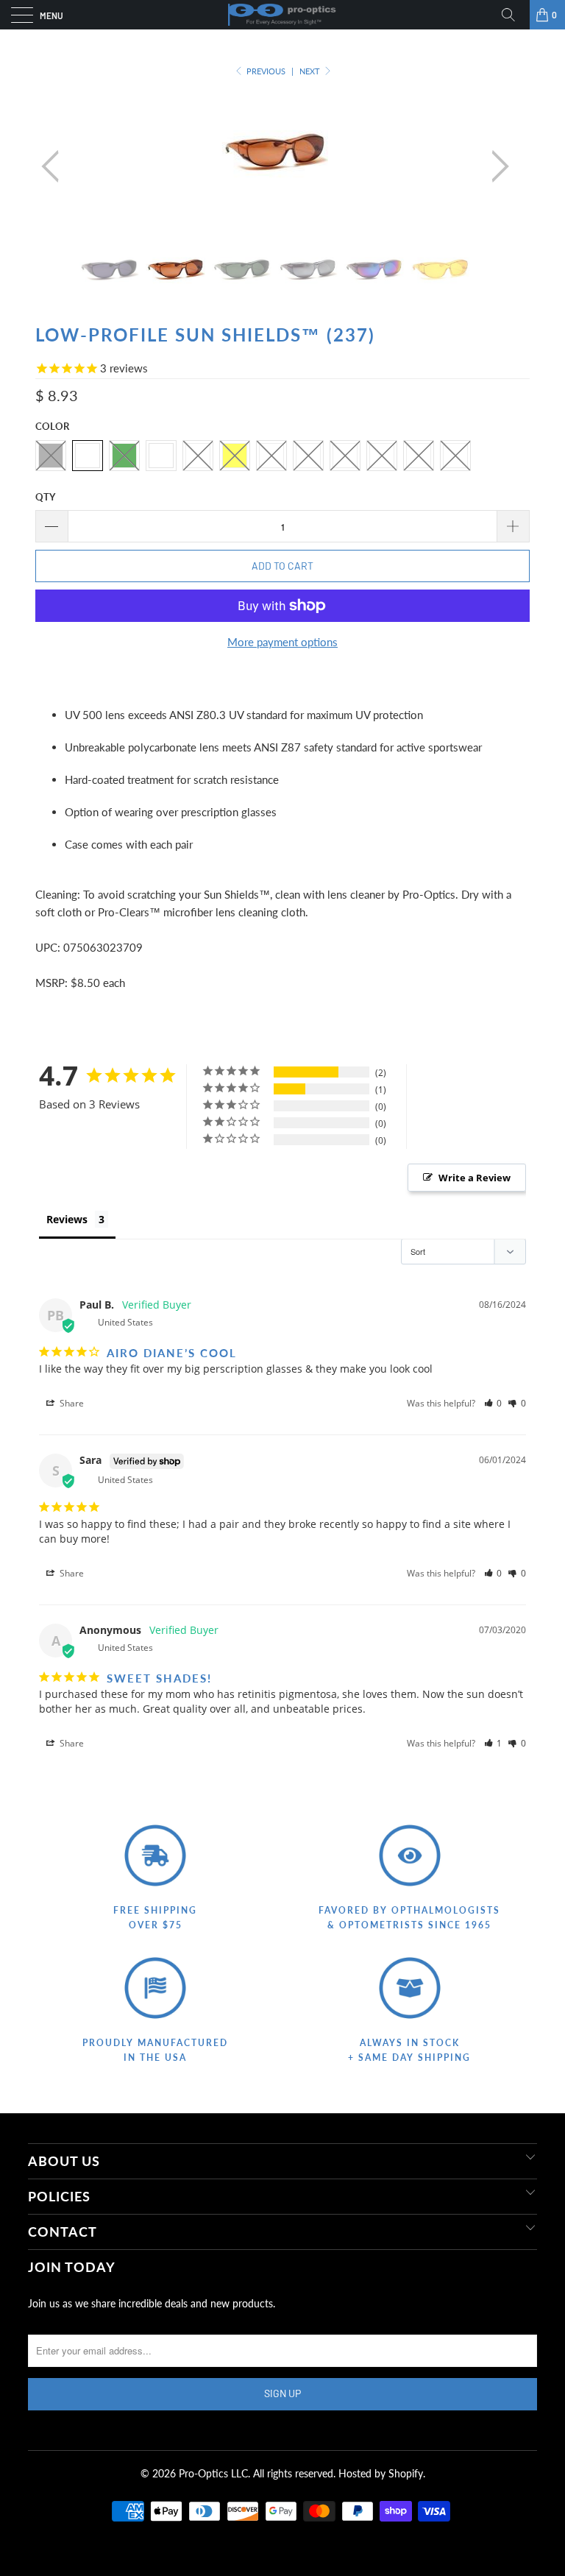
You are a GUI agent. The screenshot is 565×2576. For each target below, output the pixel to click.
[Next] (496, 166)
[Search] (514, 15)
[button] (493, 1403)
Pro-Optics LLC (213, 2473)
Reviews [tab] (67, 1219)
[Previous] (54, 166)
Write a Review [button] (475, 1178)
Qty (45, 497)
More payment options (282, 642)
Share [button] (71, 1403)
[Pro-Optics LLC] (282, 15)
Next (311, 71)
